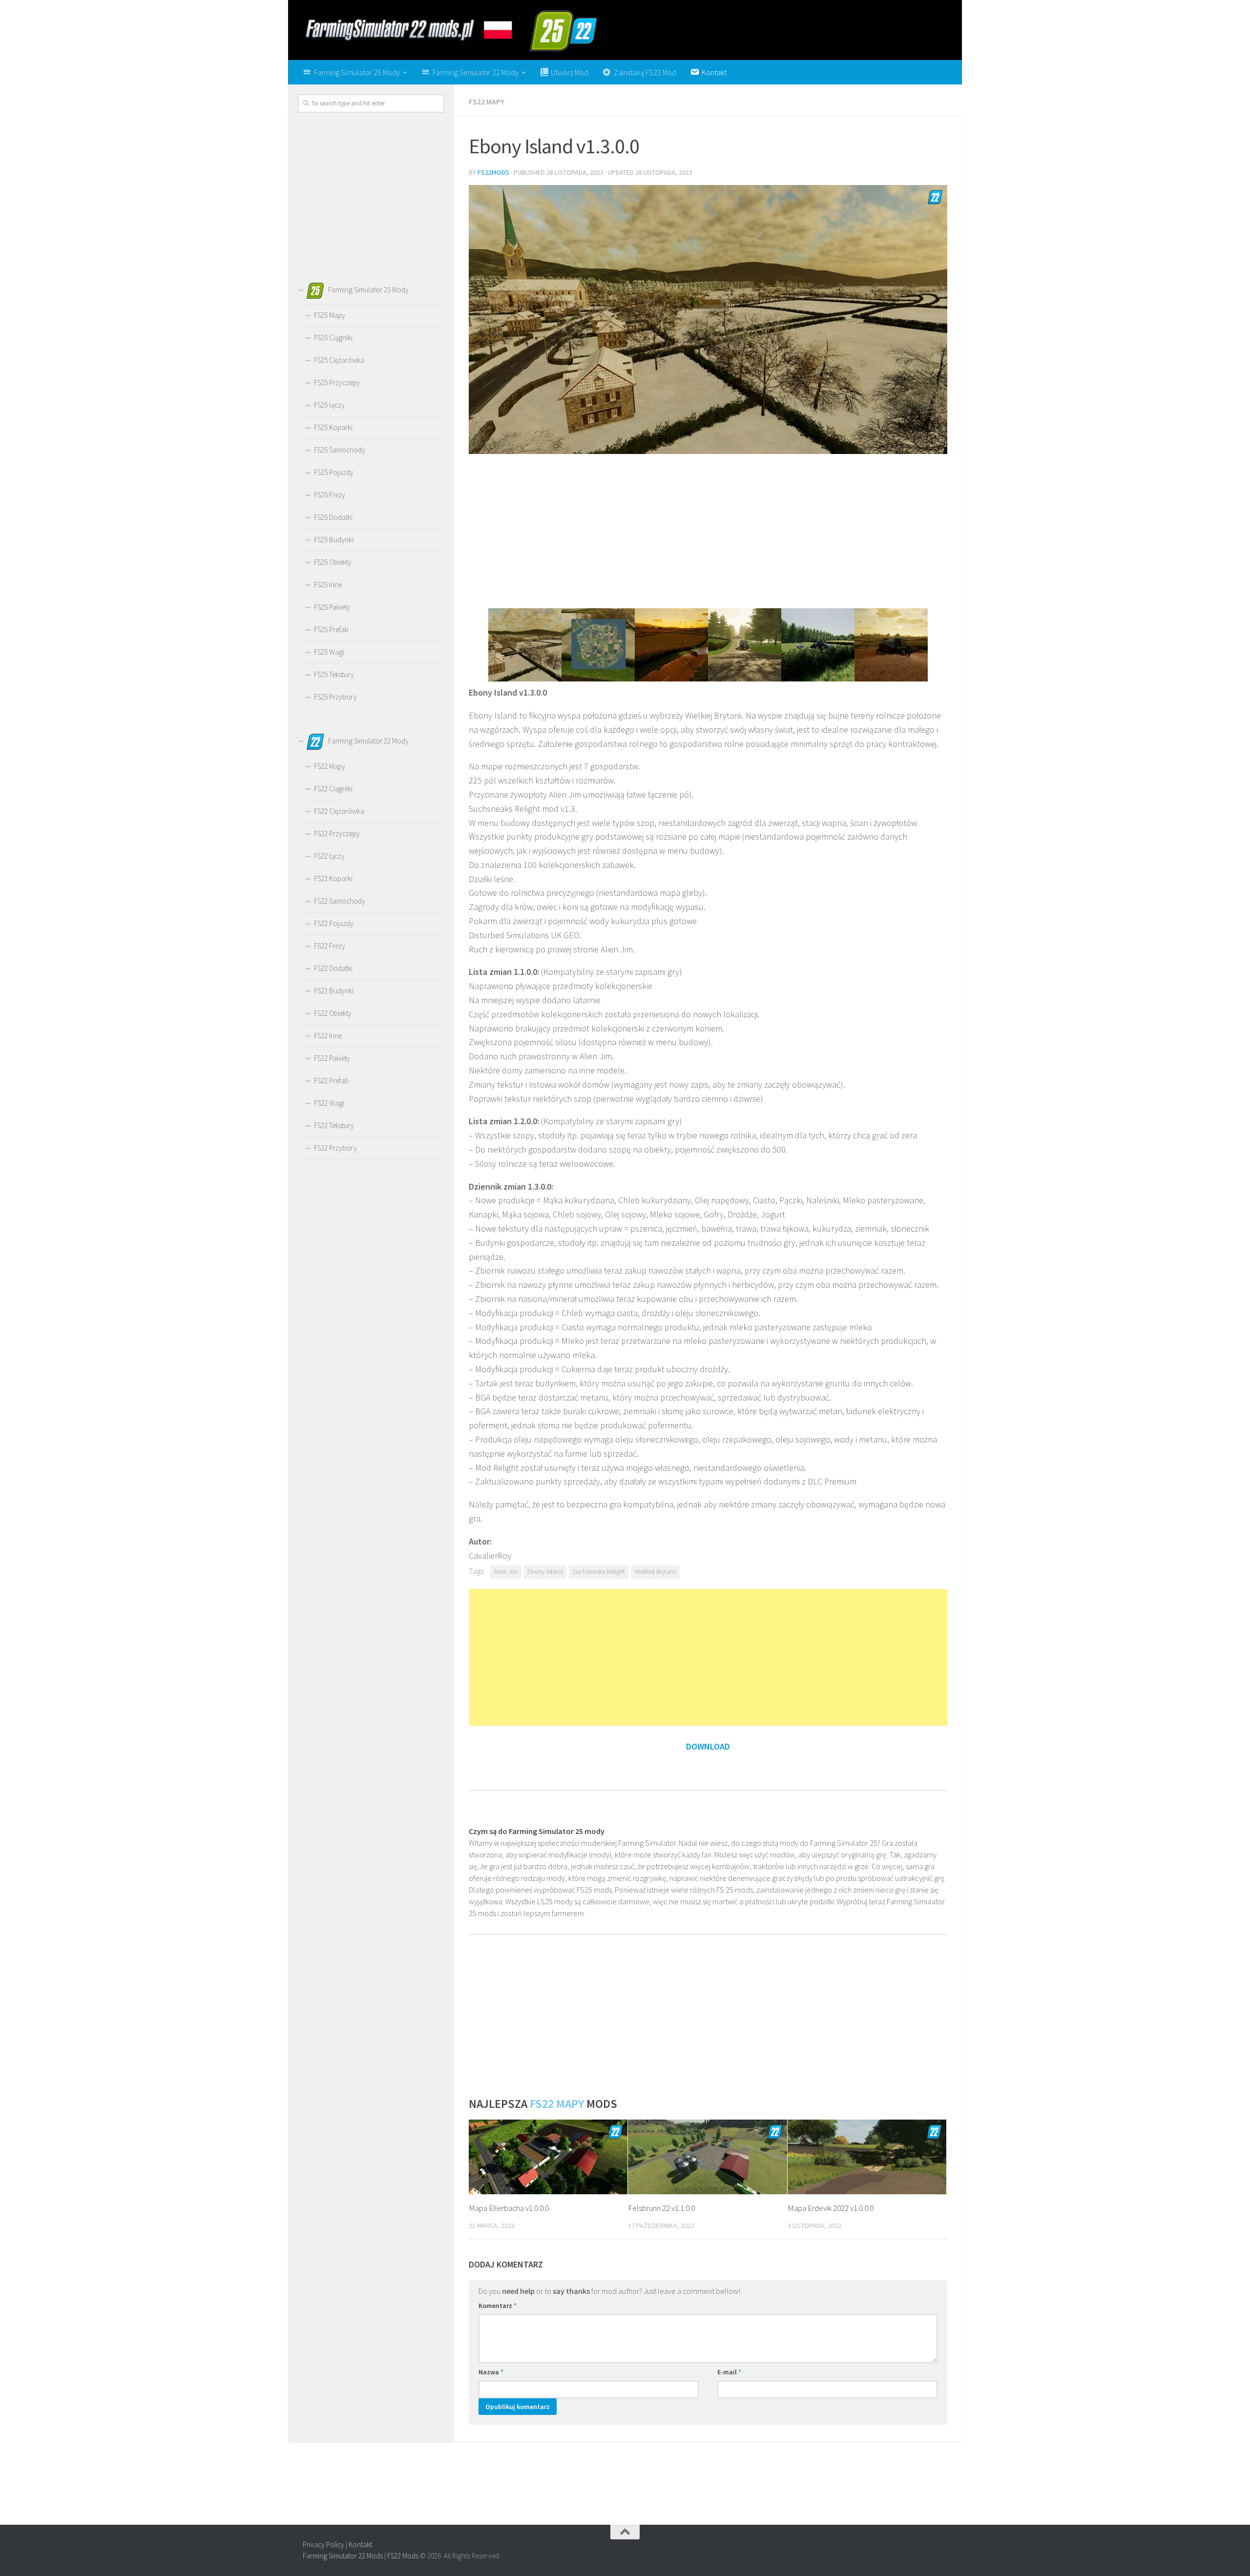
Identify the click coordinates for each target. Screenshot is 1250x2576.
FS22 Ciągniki (333, 789)
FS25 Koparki (333, 427)
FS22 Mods (403, 2556)
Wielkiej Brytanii (655, 1572)
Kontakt (360, 2545)
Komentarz (498, 2306)
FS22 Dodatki (333, 968)
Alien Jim (506, 1572)
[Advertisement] (708, 530)
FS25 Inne (328, 585)
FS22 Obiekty (333, 1013)
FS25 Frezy (330, 495)
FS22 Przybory (335, 1148)
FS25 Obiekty (333, 562)
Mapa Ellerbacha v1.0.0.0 (509, 2208)
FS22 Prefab (331, 1081)
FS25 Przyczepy (337, 382)
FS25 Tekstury (334, 674)
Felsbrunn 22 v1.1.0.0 (661, 2208)
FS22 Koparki (333, 878)
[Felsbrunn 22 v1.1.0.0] (707, 2157)
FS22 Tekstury (334, 1125)
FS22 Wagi (329, 1103)
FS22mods (493, 172)
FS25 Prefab (331, 629)
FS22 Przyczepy (337, 834)
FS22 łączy (329, 856)
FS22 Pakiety (332, 1058)
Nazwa (491, 2372)
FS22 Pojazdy (334, 923)
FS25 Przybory (335, 697)
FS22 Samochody (340, 901)
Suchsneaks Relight (599, 1572)
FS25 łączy (329, 405)
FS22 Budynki (334, 991)
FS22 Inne (328, 1036)
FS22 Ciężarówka (339, 811)
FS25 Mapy (330, 315)
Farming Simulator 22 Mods (343, 2556)
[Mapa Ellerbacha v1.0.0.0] (548, 2157)
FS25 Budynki (334, 540)
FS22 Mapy (487, 102)
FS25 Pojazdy (334, 472)
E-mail (729, 2372)
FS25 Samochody (340, 450)
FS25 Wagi (329, 652)
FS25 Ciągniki (333, 338)
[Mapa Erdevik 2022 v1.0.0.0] (867, 2157)
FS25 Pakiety (332, 607)
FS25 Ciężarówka (339, 360)
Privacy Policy (323, 2545)
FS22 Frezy (330, 946)
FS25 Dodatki (333, 517)
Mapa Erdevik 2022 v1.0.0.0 (831, 2208)
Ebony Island (545, 1572)
